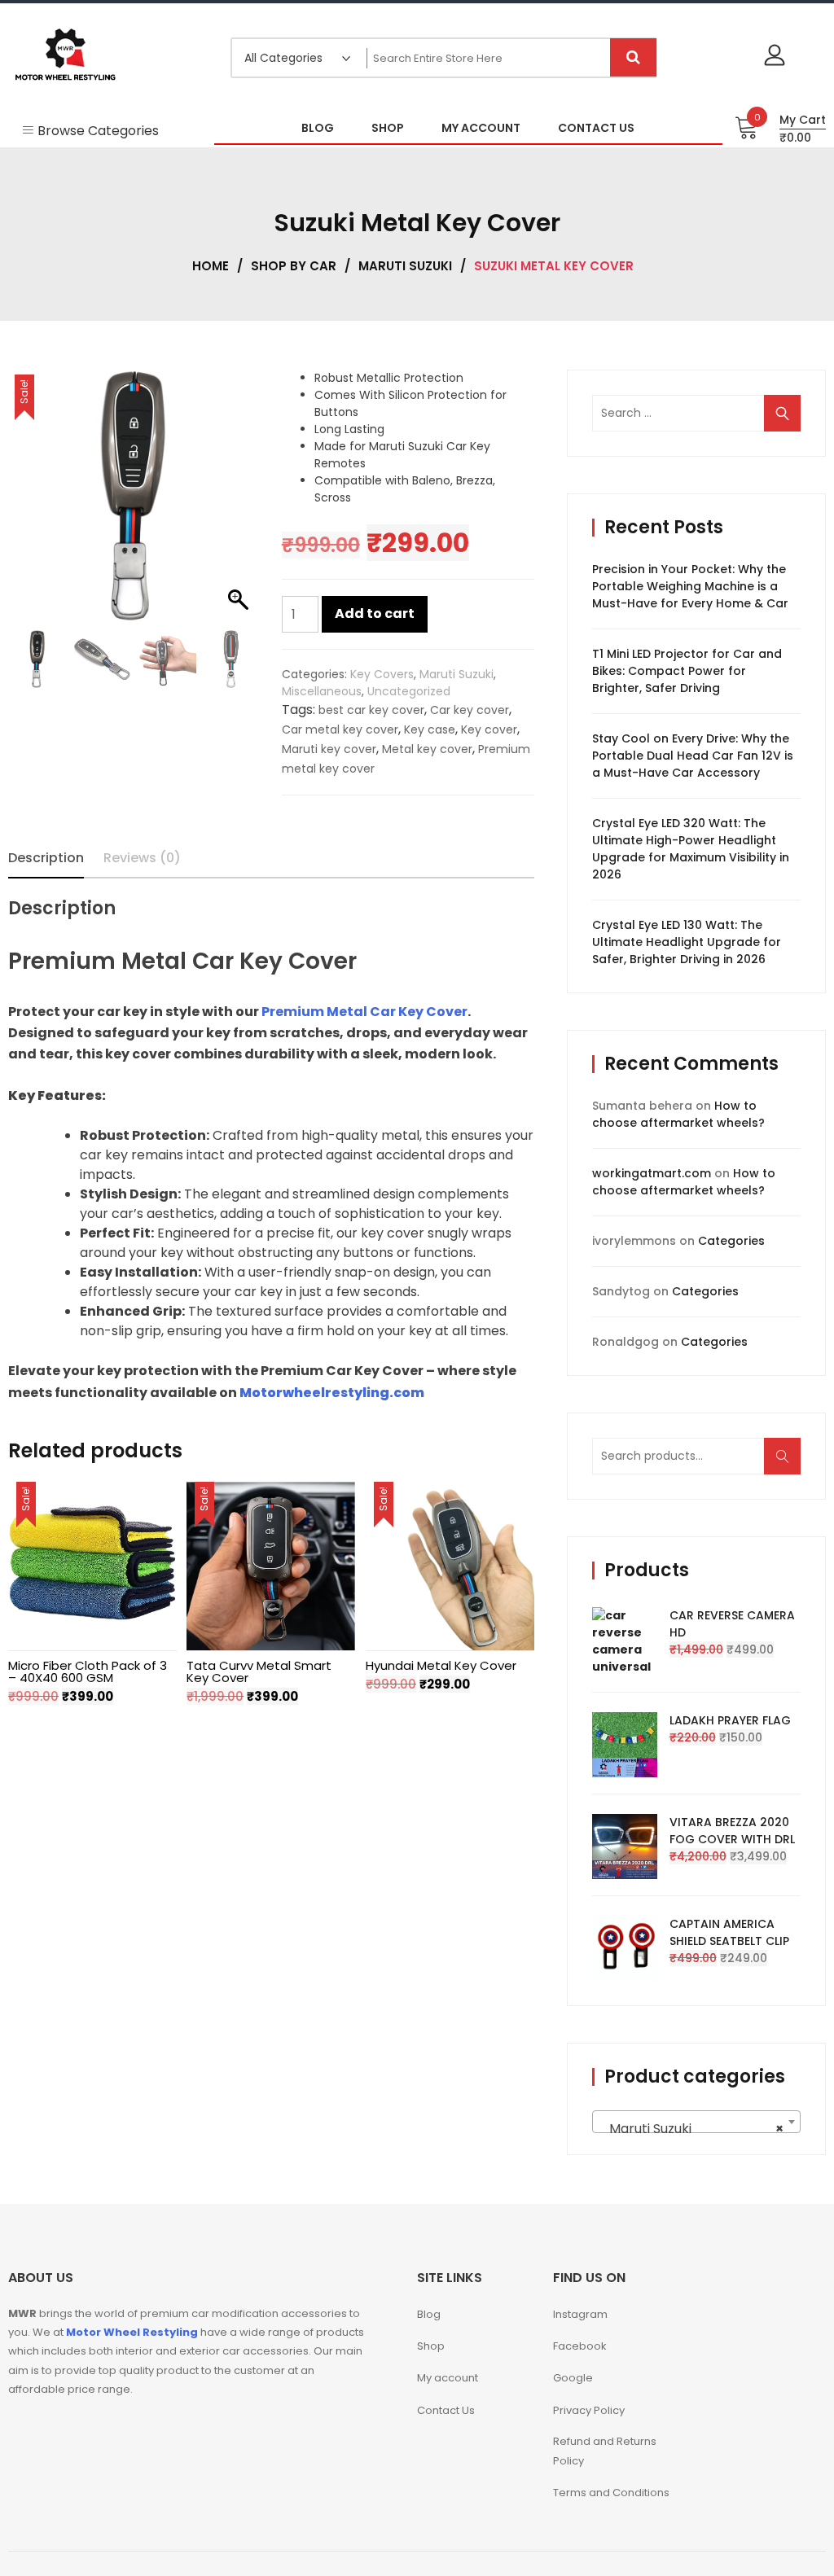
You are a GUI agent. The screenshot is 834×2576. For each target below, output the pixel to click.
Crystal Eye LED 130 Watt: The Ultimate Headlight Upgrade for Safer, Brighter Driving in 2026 (687, 942)
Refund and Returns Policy (605, 2451)
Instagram (580, 2314)
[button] (240, 504)
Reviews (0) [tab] (142, 858)
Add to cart (375, 613)
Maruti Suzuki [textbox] (691, 2129)
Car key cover (470, 710)
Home (211, 266)
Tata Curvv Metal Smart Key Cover (259, 1671)
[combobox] (696, 2122)
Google (573, 2378)
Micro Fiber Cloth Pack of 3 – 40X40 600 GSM (88, 1671)
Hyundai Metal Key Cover (441, 1665)
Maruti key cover (329, 749)
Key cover (489, 729)
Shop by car (294, 266)
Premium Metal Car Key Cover (364, 1012)
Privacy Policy (589, 2410)
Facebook (580, 2346)
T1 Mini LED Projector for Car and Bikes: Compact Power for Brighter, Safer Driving (687, 671)
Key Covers (382, 674)
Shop (431, 2346)
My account (448, 2378)
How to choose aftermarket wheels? (678, 1114)
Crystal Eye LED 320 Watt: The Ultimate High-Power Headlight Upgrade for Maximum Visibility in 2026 (691, 849)
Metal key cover (427, 749)
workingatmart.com (652, 1173)
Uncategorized (409, 691)
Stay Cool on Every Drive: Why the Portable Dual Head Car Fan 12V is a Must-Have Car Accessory (693, 756)
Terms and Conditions (611, 2493)
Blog (429, 2314)
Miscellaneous (322, 691)
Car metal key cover (340, 729)
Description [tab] (46, 858)
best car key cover (371, 710)
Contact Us (446, 2410)
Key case (430, 729)
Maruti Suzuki (405, 266)
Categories (731, 1241)
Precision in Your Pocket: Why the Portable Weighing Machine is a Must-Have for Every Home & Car (690, 586)
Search (788, 1464)
